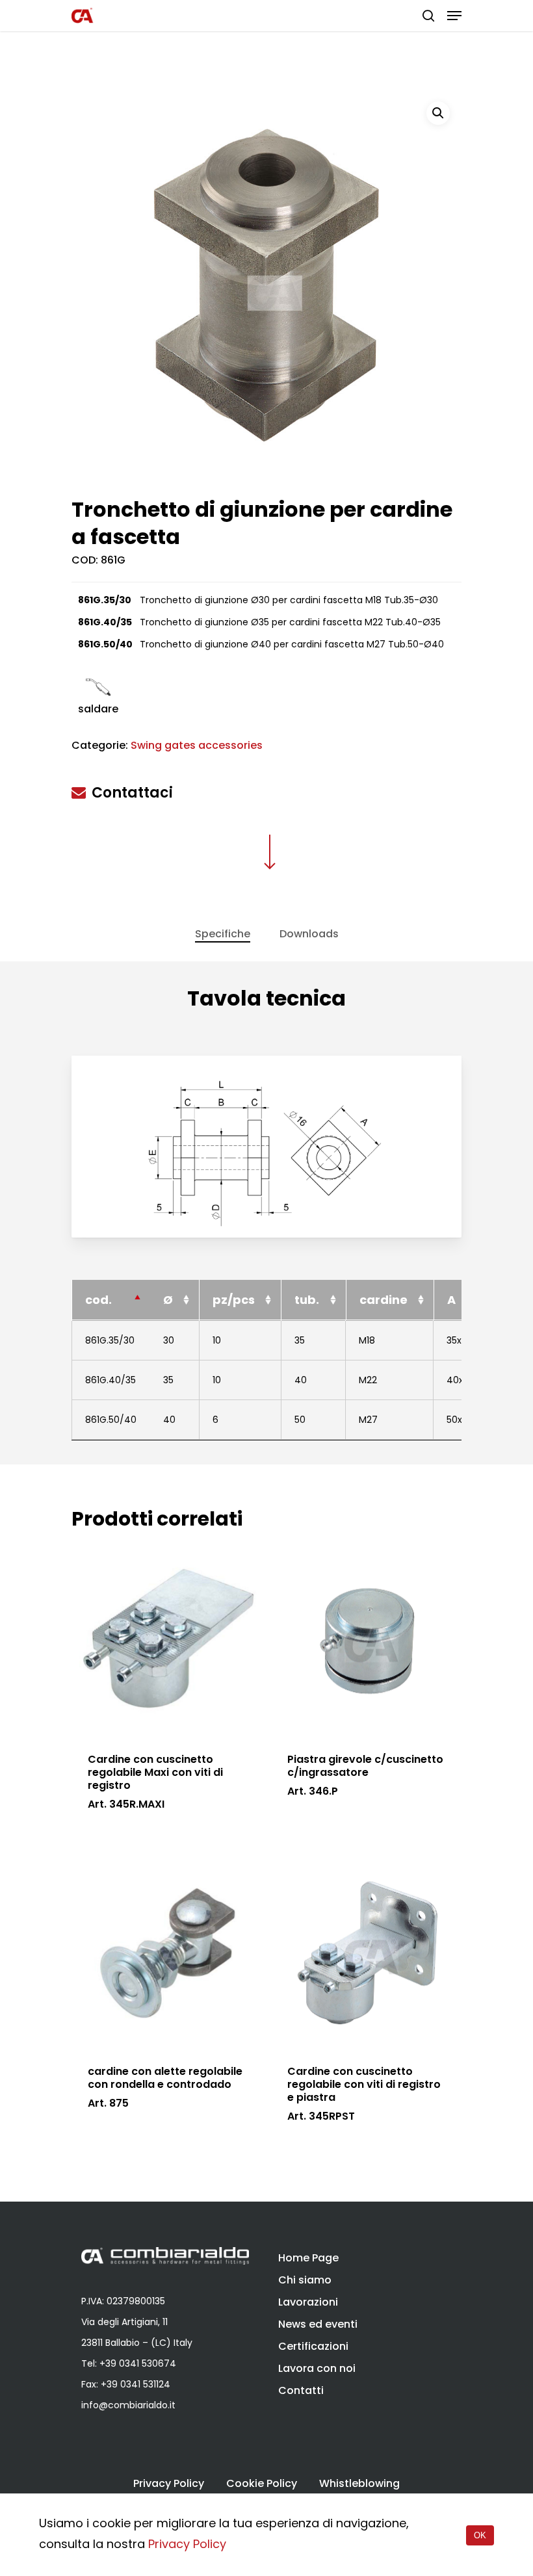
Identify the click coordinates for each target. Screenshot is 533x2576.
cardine (383, 1300)
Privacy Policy (169, 2484)
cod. (98, 1300)
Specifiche (223, 934)
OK (480, 2535)
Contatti (301, 2390)
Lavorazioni (308, 2302)
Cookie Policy (262, 2484)
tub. (307, 1300)
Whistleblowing (359, 2484)
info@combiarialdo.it (128, 2405)
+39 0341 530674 (138, 2363)
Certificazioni (313, 2346)
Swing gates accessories (197, 745)
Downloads (309, 934)
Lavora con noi (317, 2368)
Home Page (308, 2258)
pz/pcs (234, 1300)
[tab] (223, 934)
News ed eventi (318, 2324)
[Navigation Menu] (454, 16)
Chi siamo (305, 2280)
